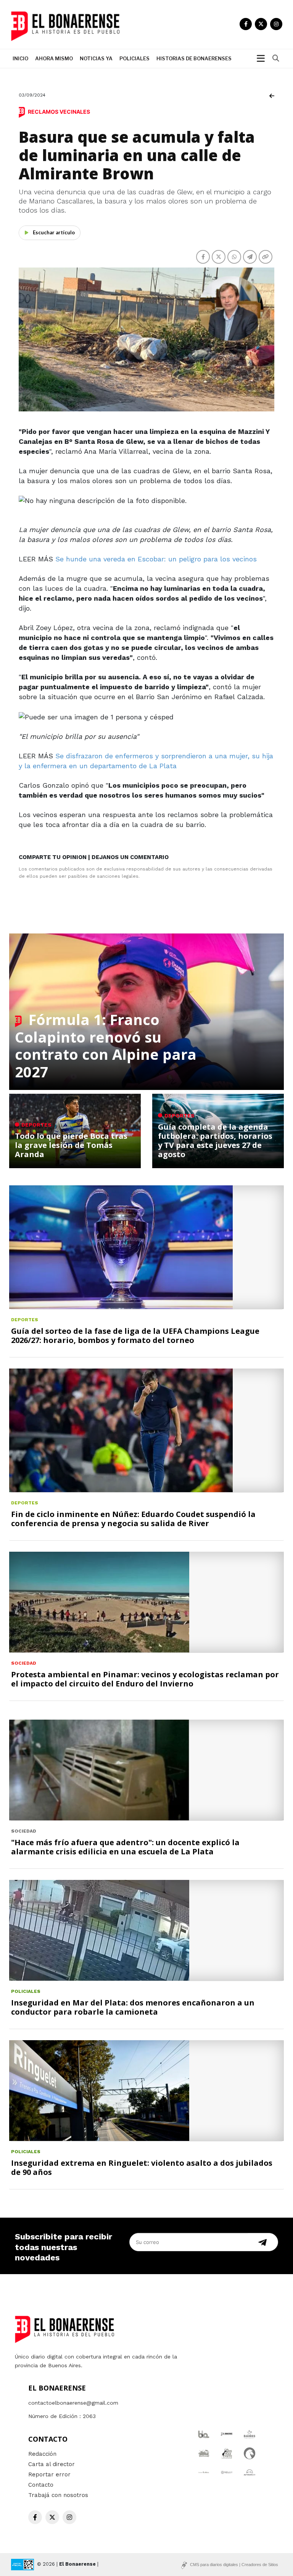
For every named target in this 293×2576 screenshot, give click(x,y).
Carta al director (52, 2464)
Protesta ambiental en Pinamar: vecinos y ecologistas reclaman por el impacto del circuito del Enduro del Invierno (145, 1679)
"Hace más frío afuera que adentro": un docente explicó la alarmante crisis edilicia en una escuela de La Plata (125, 1847)
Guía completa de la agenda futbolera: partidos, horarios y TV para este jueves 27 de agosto (215, 1141)
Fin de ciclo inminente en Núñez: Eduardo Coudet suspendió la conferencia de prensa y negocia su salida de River (133, 1519)
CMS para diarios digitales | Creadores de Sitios (234, 2565)
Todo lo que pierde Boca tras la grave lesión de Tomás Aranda (71, 1145)
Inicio (20, 58)
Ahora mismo (54, 58)
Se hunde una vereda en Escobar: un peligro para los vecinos (156, 559)
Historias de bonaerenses (194, 58)
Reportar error (49, 2474)
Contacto (41, 2485)
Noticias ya (96, 58)
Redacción (42, 2454)
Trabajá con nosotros (58, 2495)
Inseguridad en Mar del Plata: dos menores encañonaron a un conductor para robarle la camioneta (133, 2007)
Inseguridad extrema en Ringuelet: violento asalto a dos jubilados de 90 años (142, 2167)
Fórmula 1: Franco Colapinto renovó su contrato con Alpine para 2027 (106, 1045)
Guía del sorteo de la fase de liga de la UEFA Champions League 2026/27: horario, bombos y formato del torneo (135, 1336)
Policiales (134, 58)
